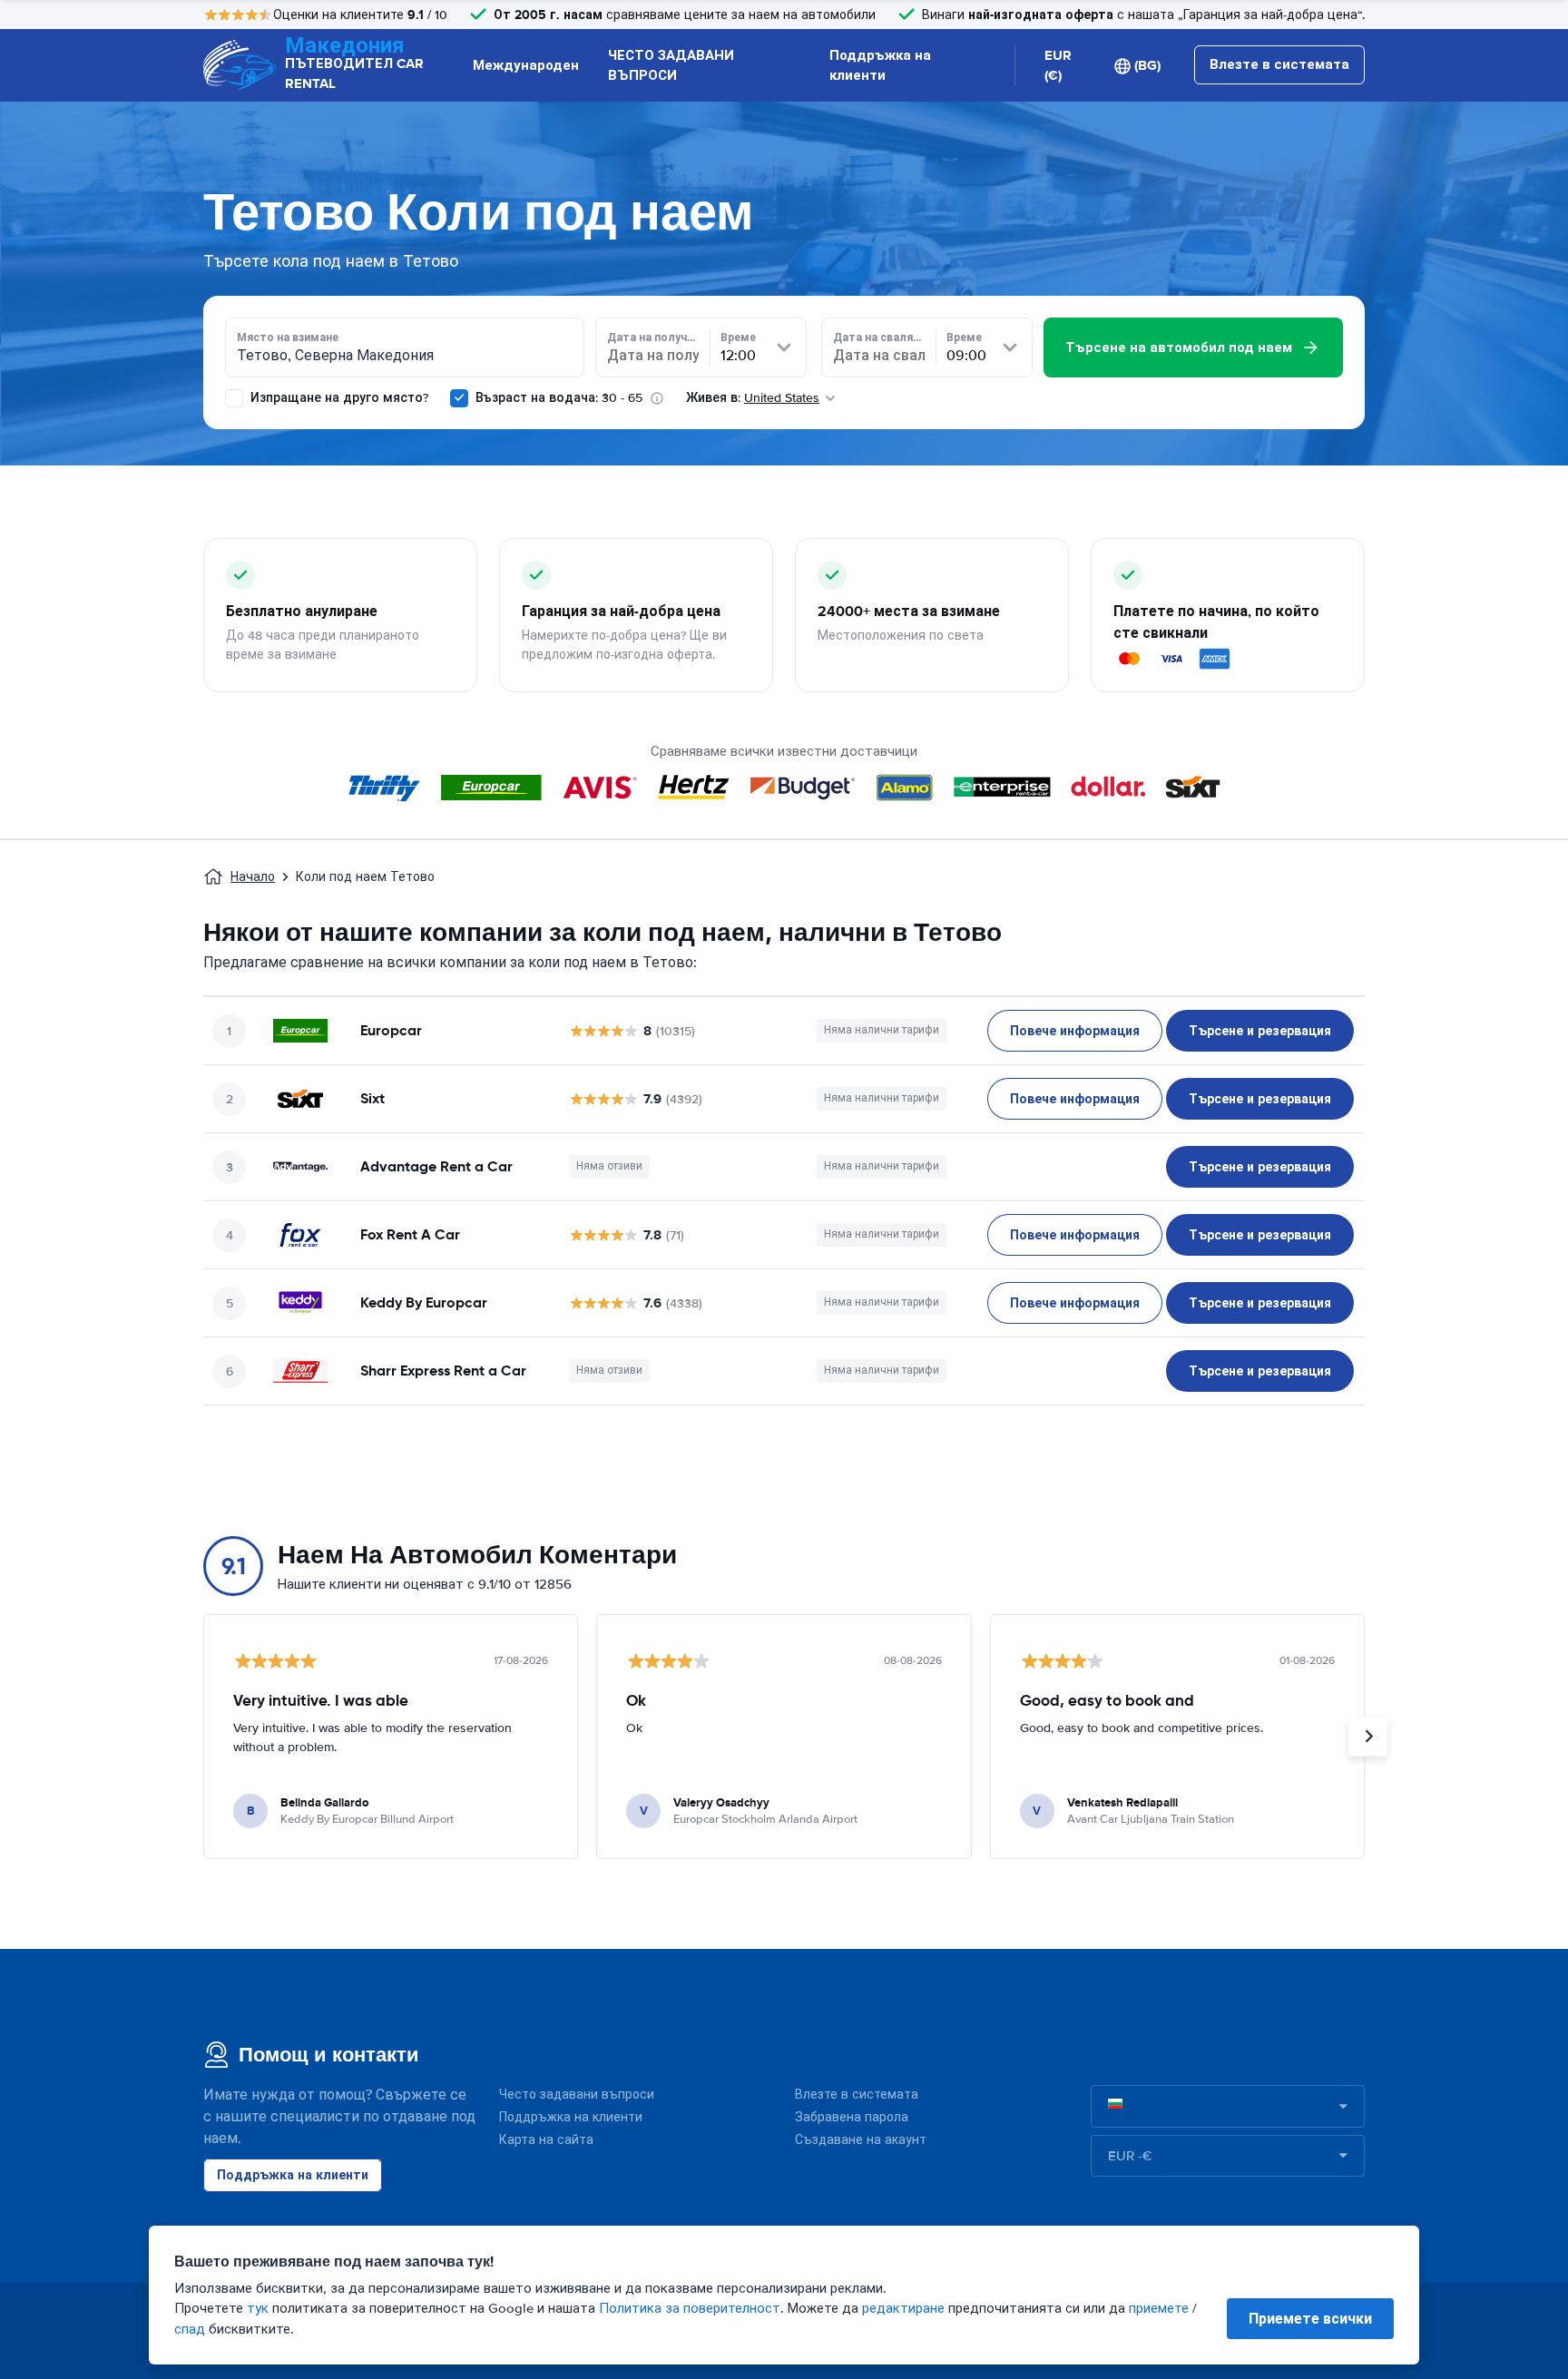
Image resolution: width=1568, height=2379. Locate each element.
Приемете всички (1310, 2319)
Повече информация (1075, 1031)
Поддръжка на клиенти (880, 66)
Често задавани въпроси (577, 2095)
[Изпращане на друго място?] (234, 398)
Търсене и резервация (1260, 1031)
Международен (526, 65)
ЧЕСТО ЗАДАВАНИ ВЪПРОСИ (671, 66)
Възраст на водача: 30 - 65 (559, 398)
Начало (253, 877)
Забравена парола (852, 2117)
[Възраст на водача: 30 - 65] (459, 398)
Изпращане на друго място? (338, 398)
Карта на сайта (546, 2140)
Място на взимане (288, 338)
